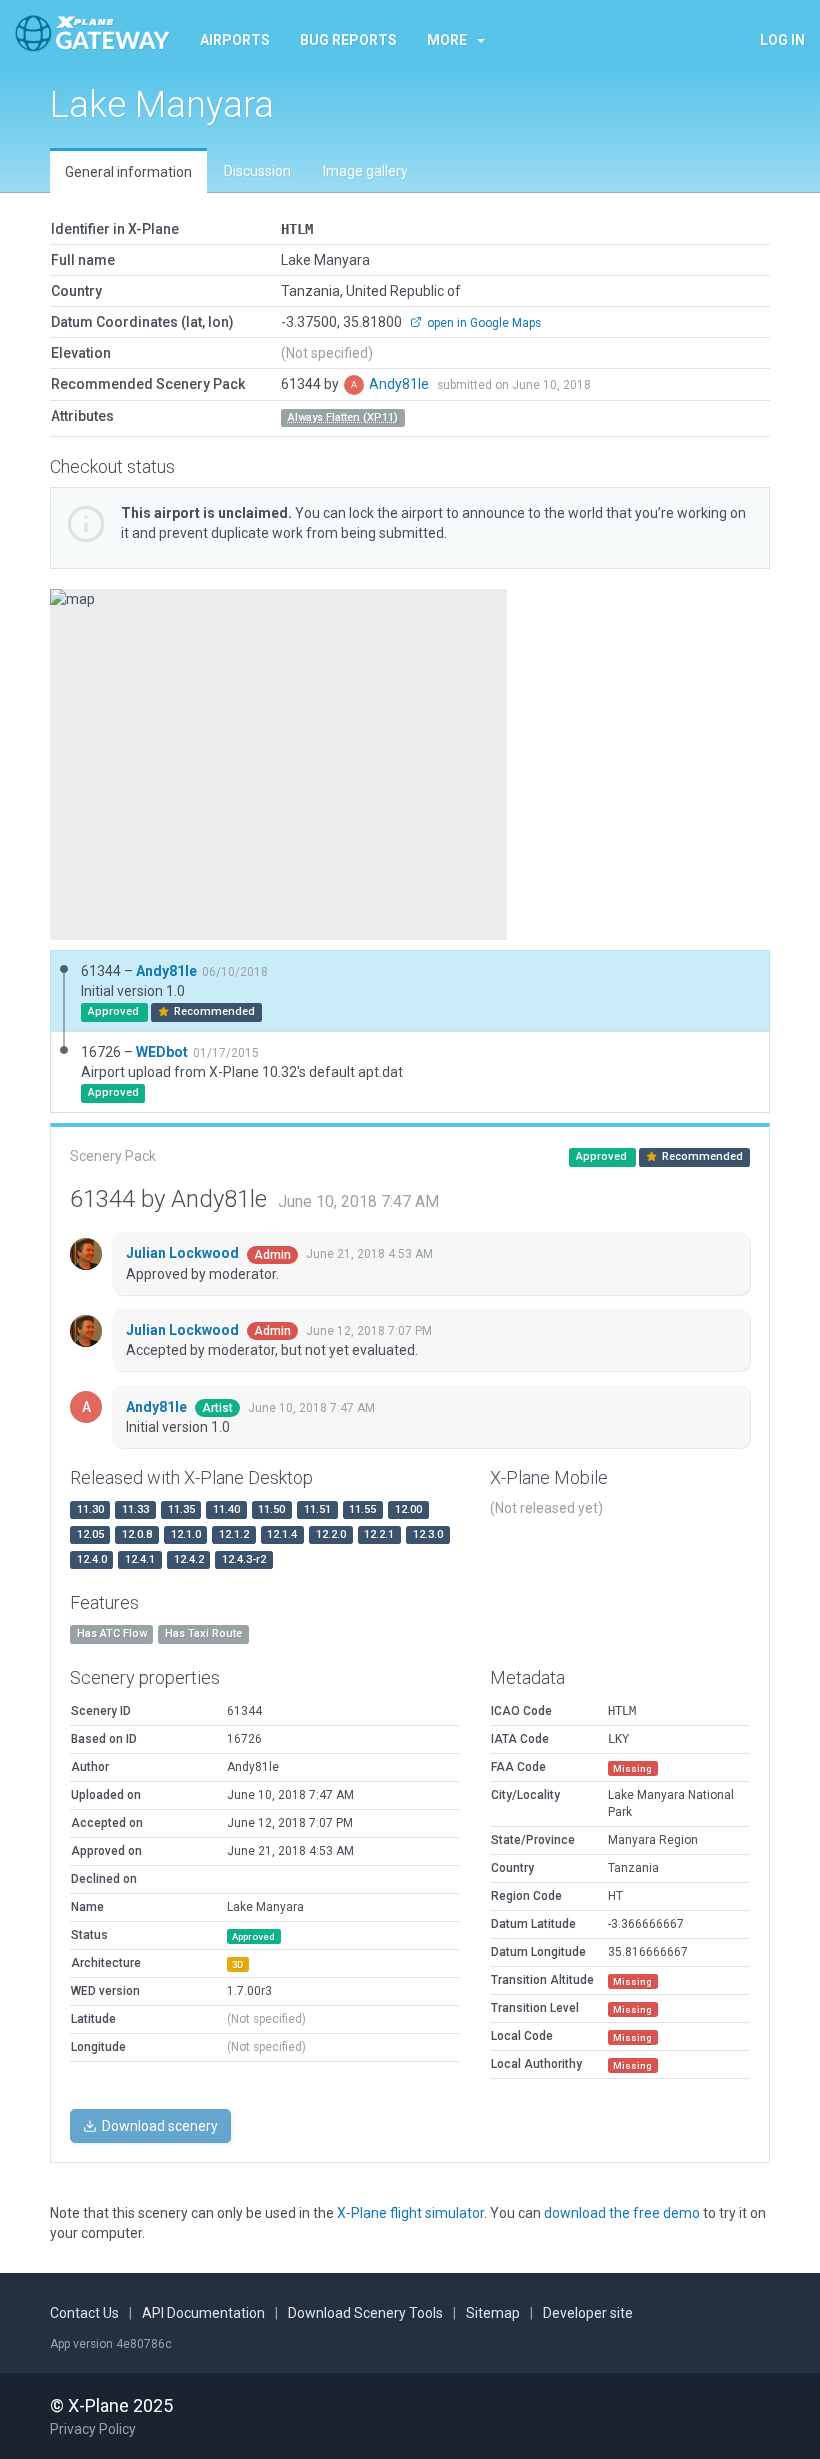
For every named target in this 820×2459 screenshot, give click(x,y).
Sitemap (493, 2313)
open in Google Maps (482, 323)
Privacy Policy (93, 2429)
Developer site (588, 2313)
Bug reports (348, 40)
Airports (235, 40)
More (447, 40)
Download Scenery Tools (365, 2313)
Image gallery (365, 171)
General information (128, 172)
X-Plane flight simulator (410, 2213)
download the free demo (622, 2213)
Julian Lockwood (184, 1253)
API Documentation (203, 2313)
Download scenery (158, 2126)
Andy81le (400, 384)
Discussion (257, 171)
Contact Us (84, 2313)
